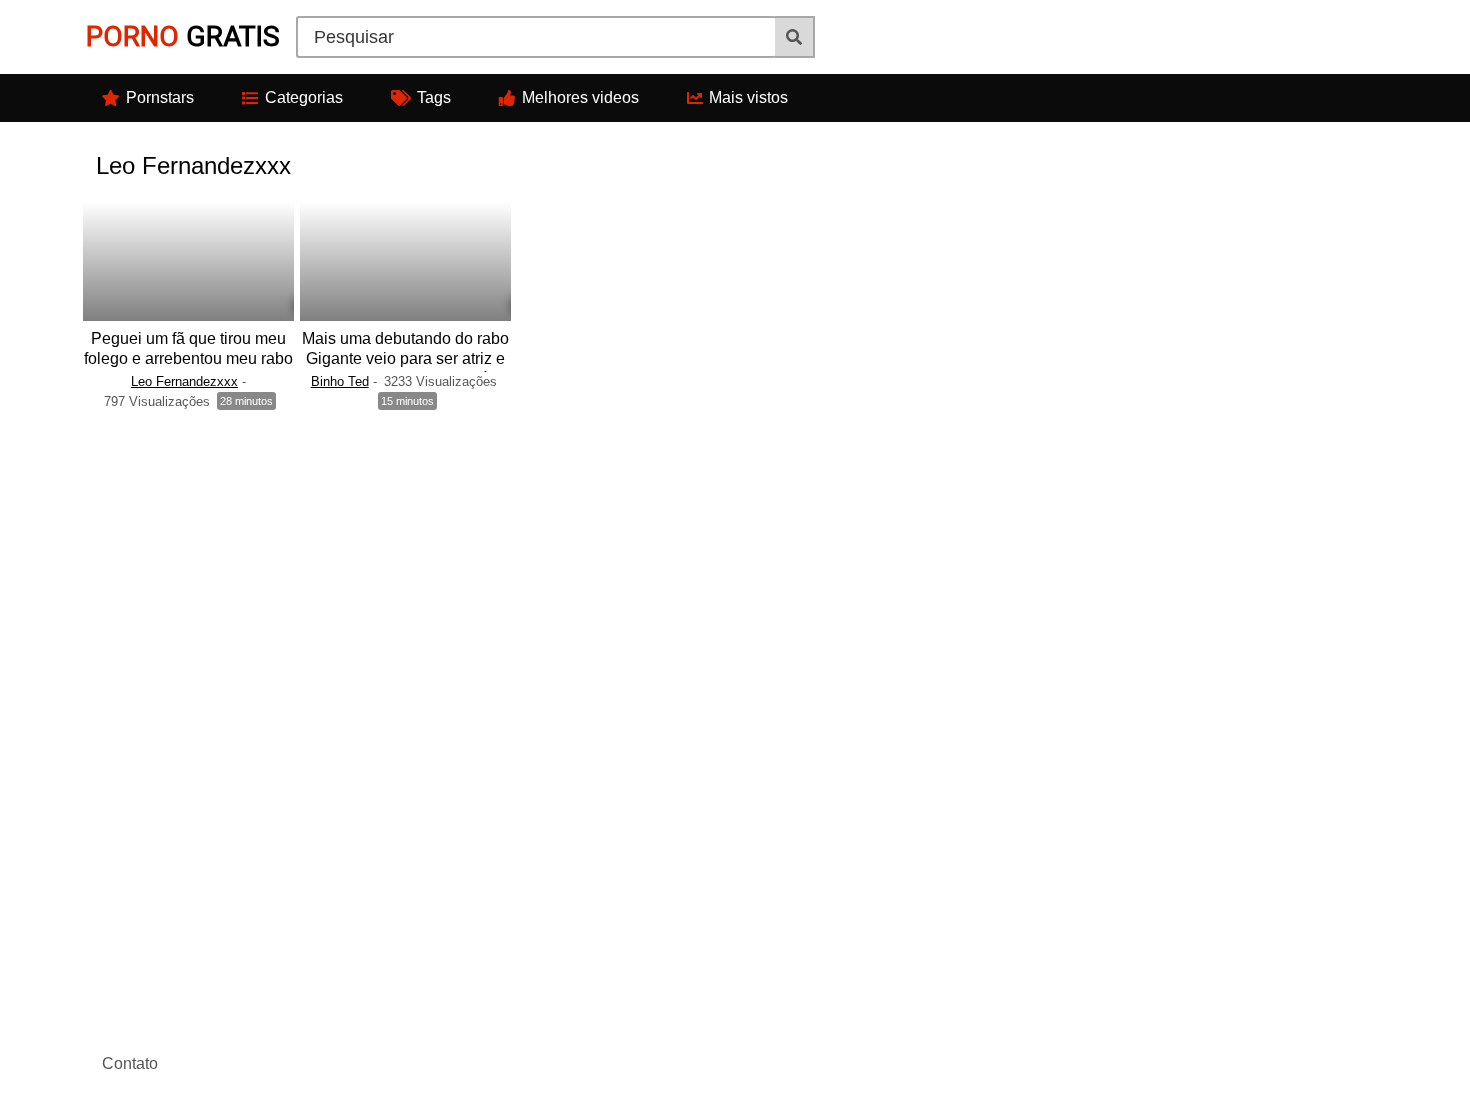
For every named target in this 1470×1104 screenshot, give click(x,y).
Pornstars (160, 97)
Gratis (183, 36)
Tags (434, 97)
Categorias (304, 97)
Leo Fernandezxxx (184, 381)
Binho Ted (340, 381)
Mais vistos (748, 97)
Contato (130, 1063)
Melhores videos (580, 97)
